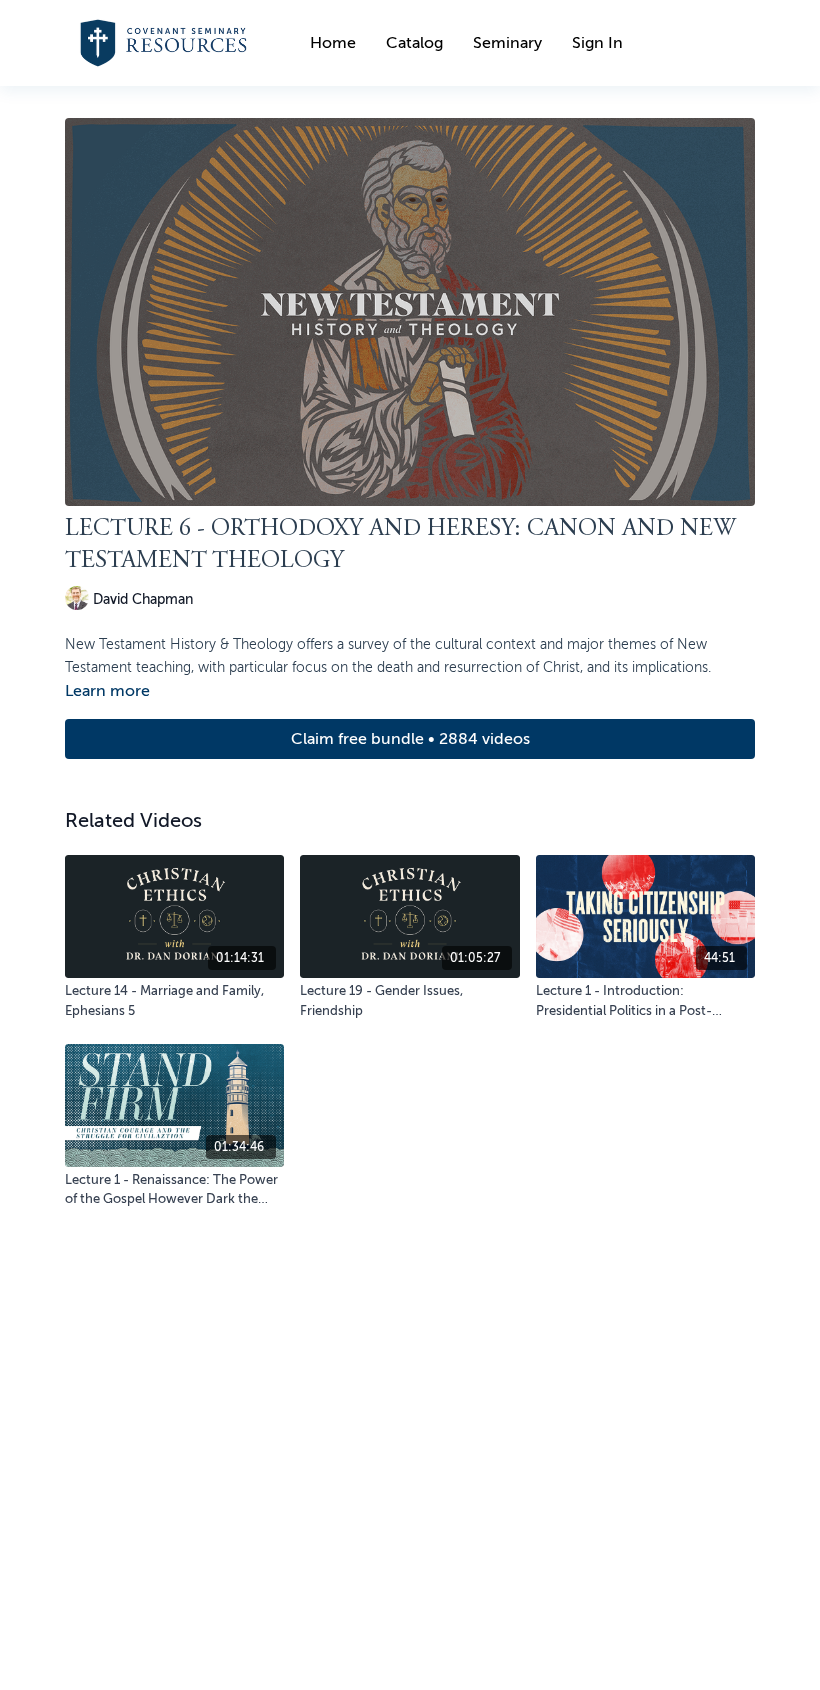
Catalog (414, 43)
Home (333, 43)
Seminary (507, 43)
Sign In (597, 43)
